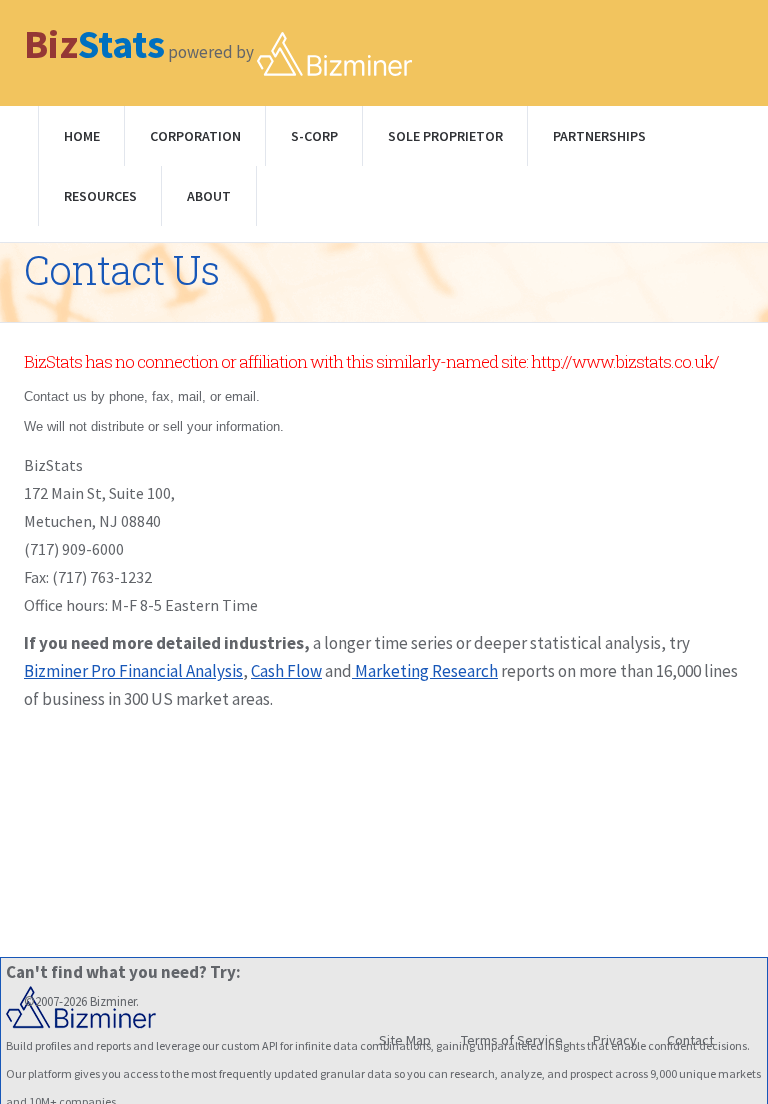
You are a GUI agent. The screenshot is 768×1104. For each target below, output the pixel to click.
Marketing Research (425, 671)
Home (82, 136)
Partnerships (599, 136)
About (209, 196)
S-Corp (314, 136)
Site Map (405, 1040)
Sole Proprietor (445, 136)
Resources (100, 196)
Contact (690, 1040)
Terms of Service (512, 1040)
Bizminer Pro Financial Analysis (133, 671)
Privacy (615, 1040)
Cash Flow (286, 671)
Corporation (195, 136)
